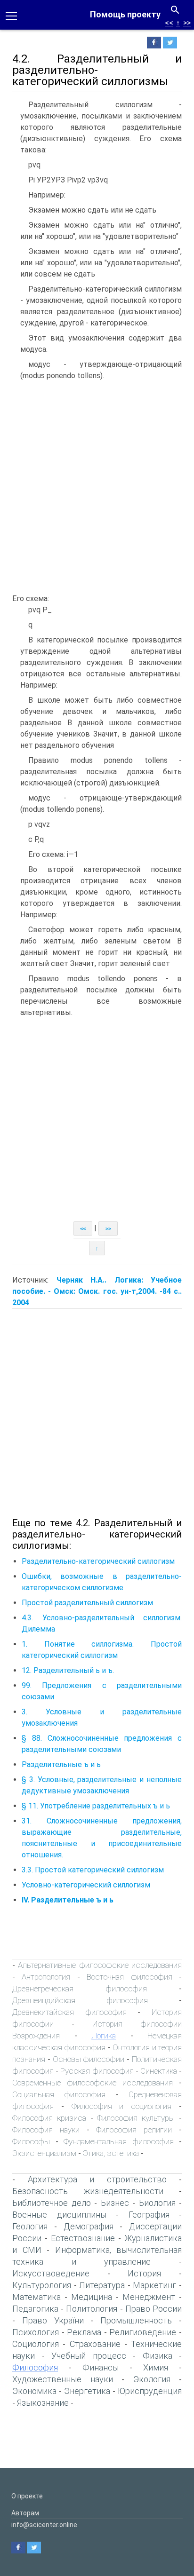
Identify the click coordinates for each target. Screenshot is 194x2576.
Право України (53, 2320)
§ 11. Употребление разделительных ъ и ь (96, 1806)
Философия (35, 2367)
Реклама (84, 2332)
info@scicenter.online (44, 2525)
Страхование (95, 2344)
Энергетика (87, 2391)
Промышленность (136, 2320)
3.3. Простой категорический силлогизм (93, 1870)
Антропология (46, 1977)
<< (169, 23)
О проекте (27, 2496)
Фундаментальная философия (119, 2141)
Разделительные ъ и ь (61, 1764)
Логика (104, 2036)
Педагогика (35, 2309)
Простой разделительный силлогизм (87, 1603)
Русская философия (97, 2071)
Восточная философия (129, 1977)
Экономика (34, 2391)
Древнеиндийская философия (80, 2000)
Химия (156, 2367)
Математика (36, 2297)
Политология (92, 2309)
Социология (36, 2344)
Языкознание (43, 2403)
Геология (30, 2226)
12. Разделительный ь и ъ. (68, 1670)
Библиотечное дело (52, 2203)
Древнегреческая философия (80, 1989)
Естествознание (83, 2238)
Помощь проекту (125, 14)
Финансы (101, 2367)
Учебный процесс (89, 2356)
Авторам (25, 2513)
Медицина (92, 2297)
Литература (102, 2285)
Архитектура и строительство (97, 2179)
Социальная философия (59, 2094)
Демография (89, 2226)
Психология (36, 2332)
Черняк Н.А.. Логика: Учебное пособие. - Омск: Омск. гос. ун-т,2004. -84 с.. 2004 (97, 1291)
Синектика (159, 2071)
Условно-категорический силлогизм (86, 1885)
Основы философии (89, 2059)
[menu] (11, 15)
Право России (154, 2309)
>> (187, 23)
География (149, 2215)
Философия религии (134, 2130)
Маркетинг (154, 2285)
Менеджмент (149, 2297)
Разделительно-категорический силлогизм (98, 1561)
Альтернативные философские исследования (100, 1965)
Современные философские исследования (93, 2083)
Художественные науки (63, 2379)
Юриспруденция (150, 2391)
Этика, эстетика (111, 2153)
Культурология (42, 2285)
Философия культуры (136, 2118)
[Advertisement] (97, 487)
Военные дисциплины (59, 2215)
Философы (31, 2141)
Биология (157, 2203)
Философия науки (46, 2130)
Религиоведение (143, 2332)
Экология (152, 2379)
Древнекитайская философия (69, 2012)
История (144, 2273)
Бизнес (115, 2203)
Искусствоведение (51, 2273)
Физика (158, 2356)
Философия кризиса (49, 2118)
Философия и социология (122, 2106)
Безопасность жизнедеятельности (88, 2191)
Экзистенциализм (44, 2153)
